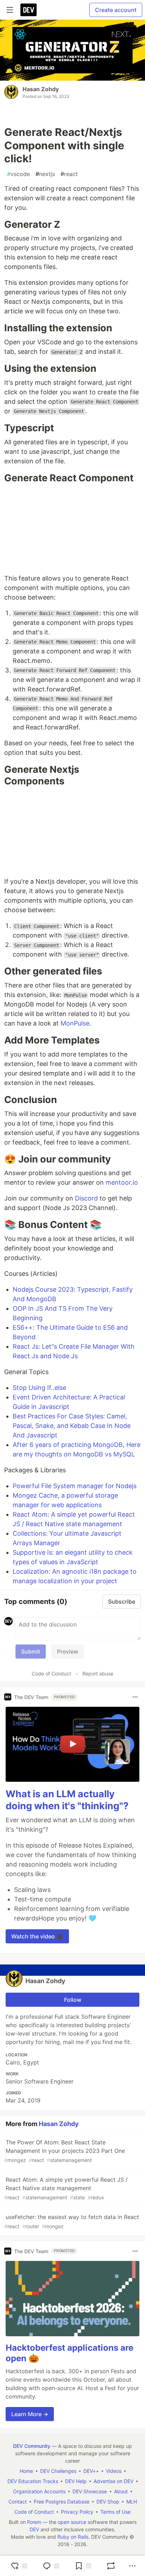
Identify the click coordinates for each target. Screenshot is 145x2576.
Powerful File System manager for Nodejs (75, 1486)
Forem (34, 2522)
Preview (68, 1651)
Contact (18, 2502)
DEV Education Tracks (33, 2481)
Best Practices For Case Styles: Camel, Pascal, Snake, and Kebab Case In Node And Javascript (72, 1426)
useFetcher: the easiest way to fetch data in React (72, 2221)
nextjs (45, 174)
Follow (73, 2000)
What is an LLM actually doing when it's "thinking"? (67, 1800)
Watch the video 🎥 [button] (37, 1936)
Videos (114, 2471)
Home (26, 2471)
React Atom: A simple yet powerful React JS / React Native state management (66, 2188)
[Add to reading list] (83, 2566)
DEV (34, 2529)
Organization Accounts (39, 2491)
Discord (86, 1198)
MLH (132, 2502)
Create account (116, 10)
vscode (18, 174)
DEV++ (91, 2471)
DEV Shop (108, 2502)
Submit (31, 1651)
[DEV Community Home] (29, 10)
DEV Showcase (90, 2491)
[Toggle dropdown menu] (135, 1697)
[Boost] (111, 2566)
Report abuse (98, 1674)
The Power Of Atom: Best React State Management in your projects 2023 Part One (65, 2151)
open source (72, 2522)
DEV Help (76, 2481)
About (121, 2491)
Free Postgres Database (62, 2502)
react (69, 174)
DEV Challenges (58, 2471)
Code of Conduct (51, 1674)
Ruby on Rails (73, 2537)
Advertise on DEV (114, 2481)
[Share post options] (132, 2566)
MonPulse (75, 1023)
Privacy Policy (77, 2512)
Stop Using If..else (39, 1388)
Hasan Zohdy (41, 89)
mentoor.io (122, 1182)
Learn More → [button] (30, 2414)
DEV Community (32, 2446)
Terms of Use (115, 2512)
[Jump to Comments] (51, 2566)
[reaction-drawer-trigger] (19, 2566)
